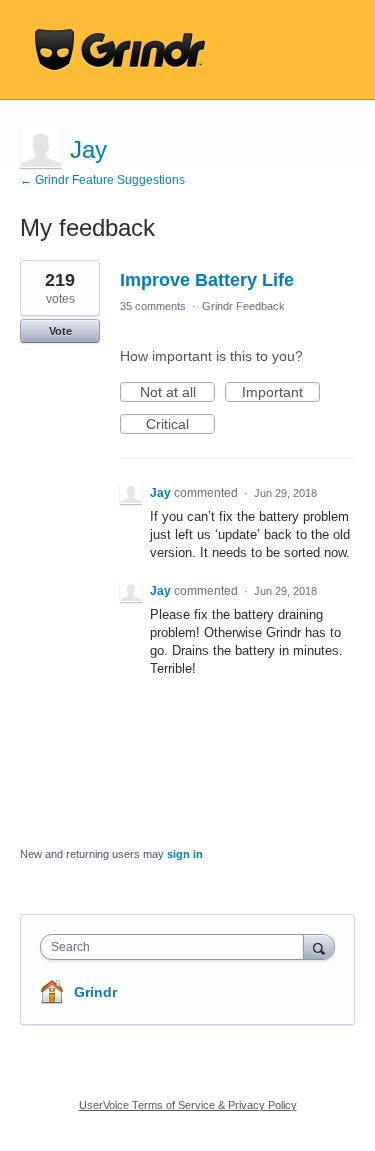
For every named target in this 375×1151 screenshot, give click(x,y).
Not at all (177, 393)
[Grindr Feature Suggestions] (120, 50)
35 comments (153, 306)
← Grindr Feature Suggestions (102, 180)
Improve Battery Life (207, 280)
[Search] (319, 946)
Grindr (95, 992)
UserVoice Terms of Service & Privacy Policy (188, 1105)
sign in (185, 854)
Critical (180, 425)
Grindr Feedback (243, 306)
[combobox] (176, 947)
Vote (60, 331)
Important (281, 393)
